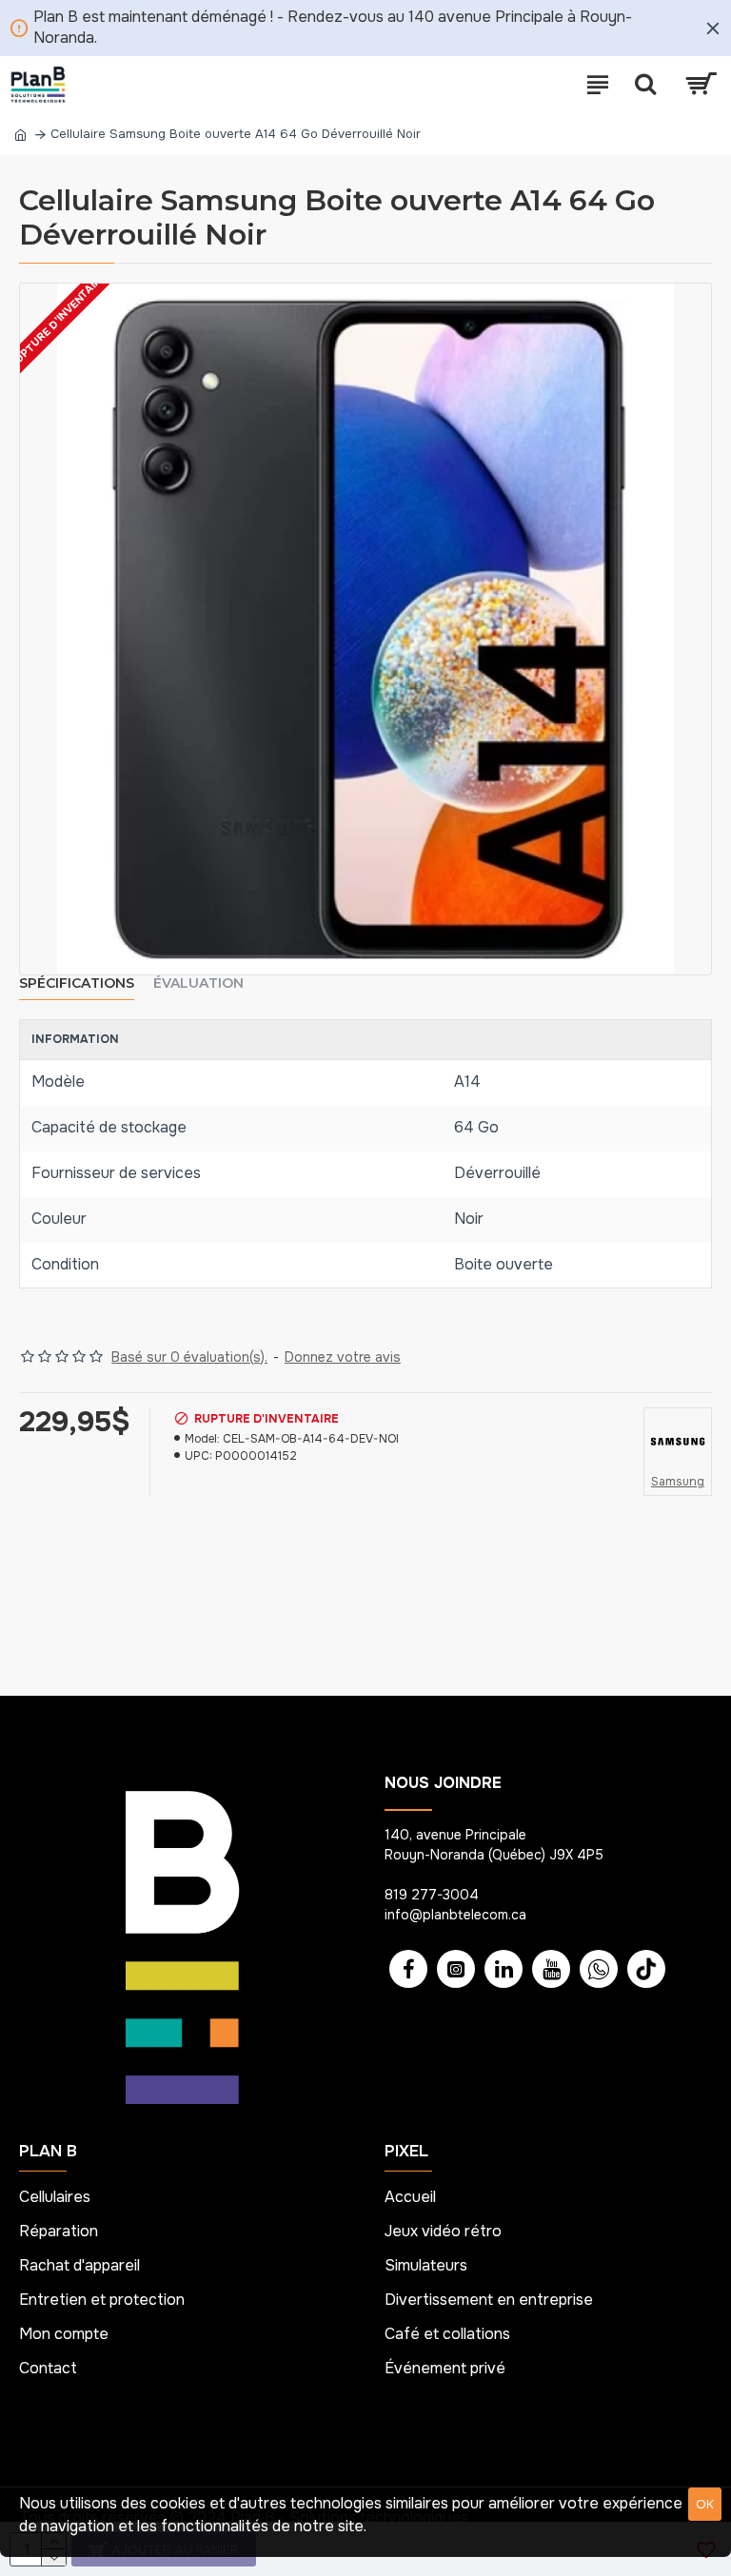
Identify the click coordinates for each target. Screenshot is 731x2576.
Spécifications (77, 983)
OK (705, 2504)
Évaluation (198, 983)
